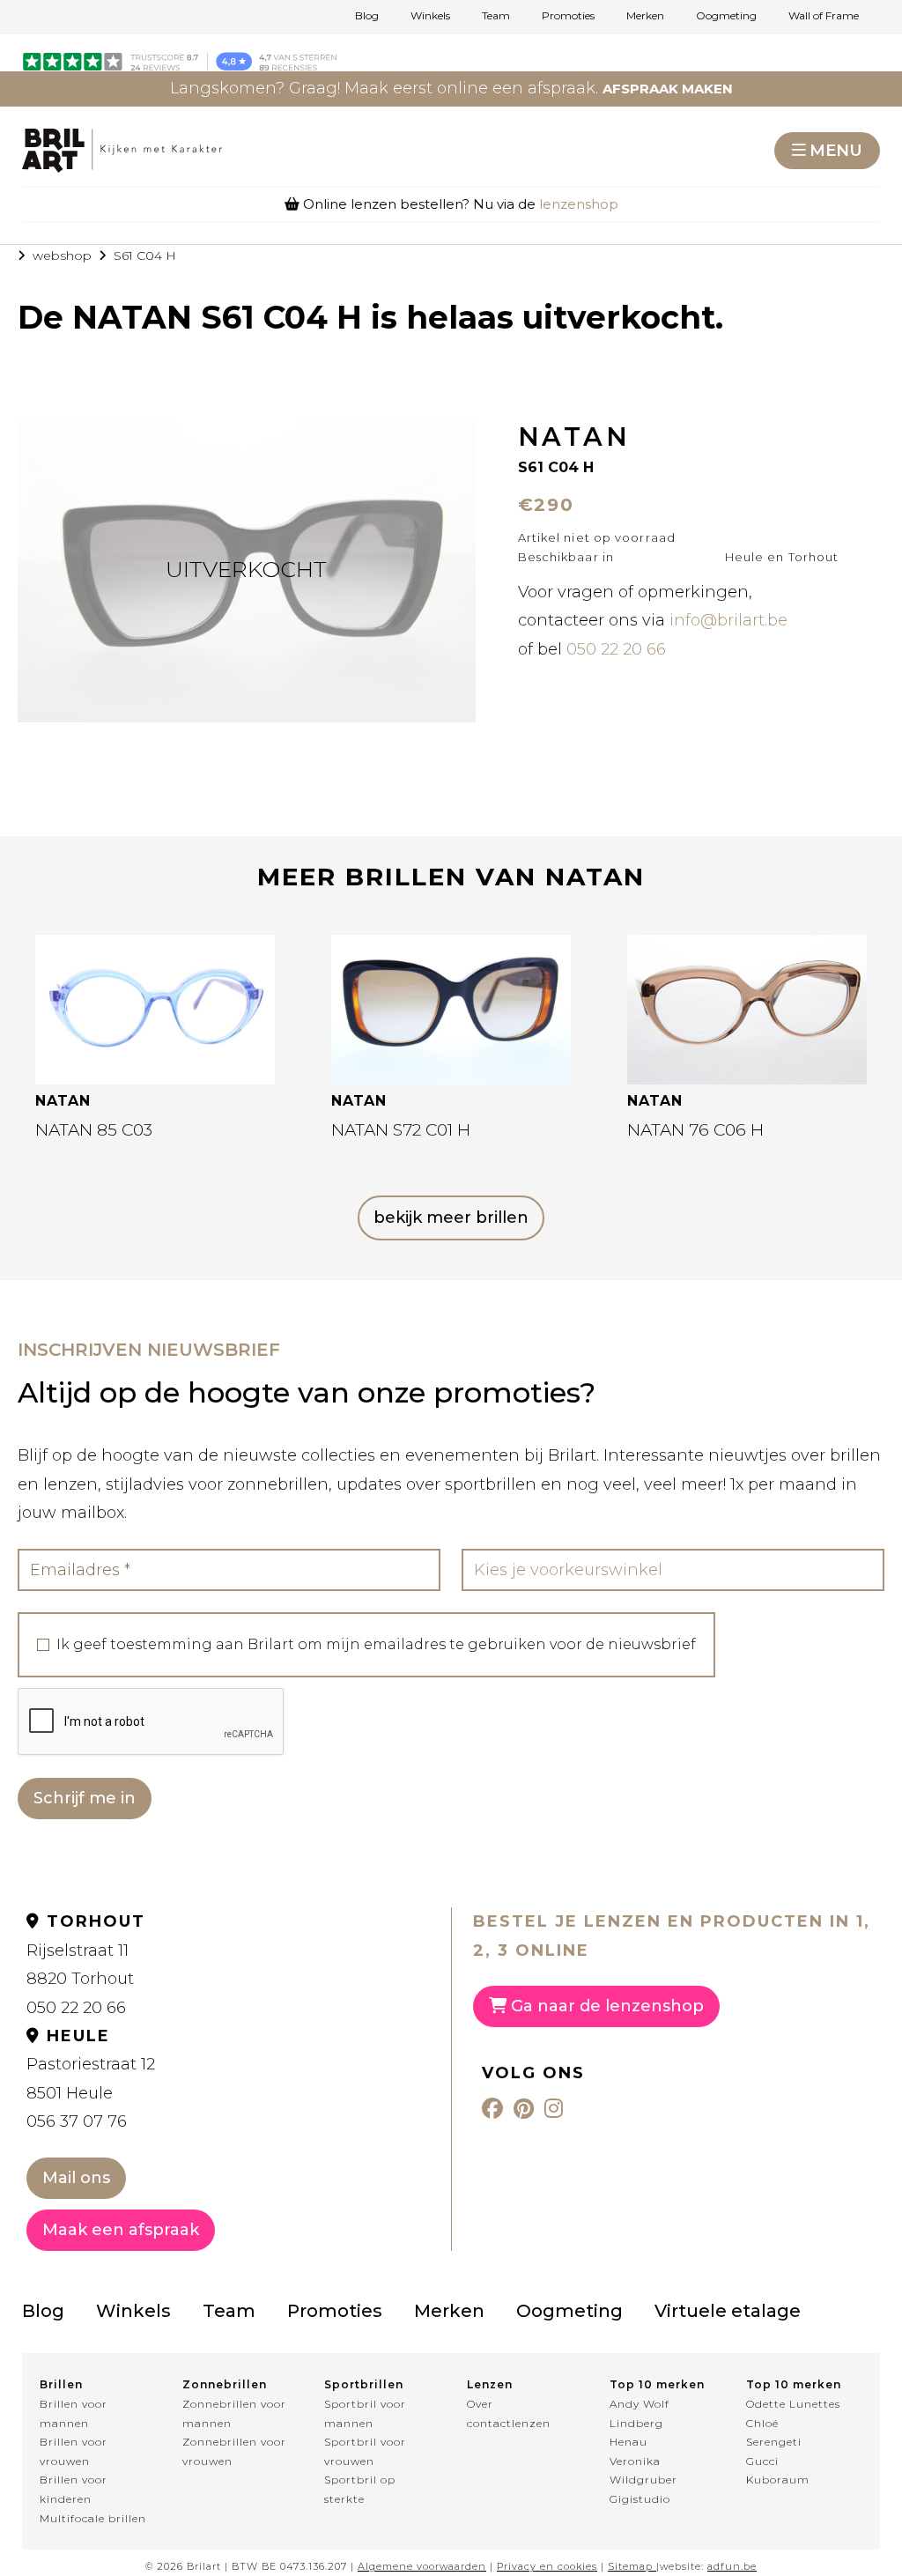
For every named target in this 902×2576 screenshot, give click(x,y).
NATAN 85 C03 (94, 1130)
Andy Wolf (640, 2404)
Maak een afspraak (121, 2230)
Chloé (762, 2423)
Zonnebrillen (225, 2384)
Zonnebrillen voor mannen (234, 2413)
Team (496, 16)
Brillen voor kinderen (74, 2489)
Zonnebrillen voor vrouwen (234, 2451)
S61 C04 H (145, 255)
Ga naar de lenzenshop (605, 2006)
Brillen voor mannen (74, 2413)
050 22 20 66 (616, 649)
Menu (836, 151)
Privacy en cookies (547, 2566)
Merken (645, 16)
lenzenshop (579, 204)
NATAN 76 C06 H (695, 1130)
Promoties (568, 16)
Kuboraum (778, 2480)
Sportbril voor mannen (365, 2413)
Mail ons (76, 2178)
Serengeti (774, 2442)
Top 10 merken (657, 2384)
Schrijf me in (85, 1798)
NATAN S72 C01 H (401, 1130)
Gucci (762, 2461)
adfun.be (732, 2566)
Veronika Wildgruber (643, 2471)
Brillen (61, 2384)
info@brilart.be (728, 620)
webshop (62, 255)
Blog (367, 16)
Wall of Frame (824, 16)
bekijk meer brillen (451, 1218)
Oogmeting (726, 16)
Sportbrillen (364, 2384)
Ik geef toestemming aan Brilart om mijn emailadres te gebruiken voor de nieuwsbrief (376, 1645)
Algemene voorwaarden (422, 2566)
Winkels (430, 16)
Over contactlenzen (509, 2413)
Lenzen (490, 2384)
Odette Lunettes (793, 2404)
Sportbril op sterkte (360, 2489)
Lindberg (636, 2423)
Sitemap (630, 2566)
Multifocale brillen (93, 2518)
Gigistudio (640, 2499)
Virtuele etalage (728, 2311)
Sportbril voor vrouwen (365, 2451)
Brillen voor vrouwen (74, 2451)
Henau (628, 2442)
